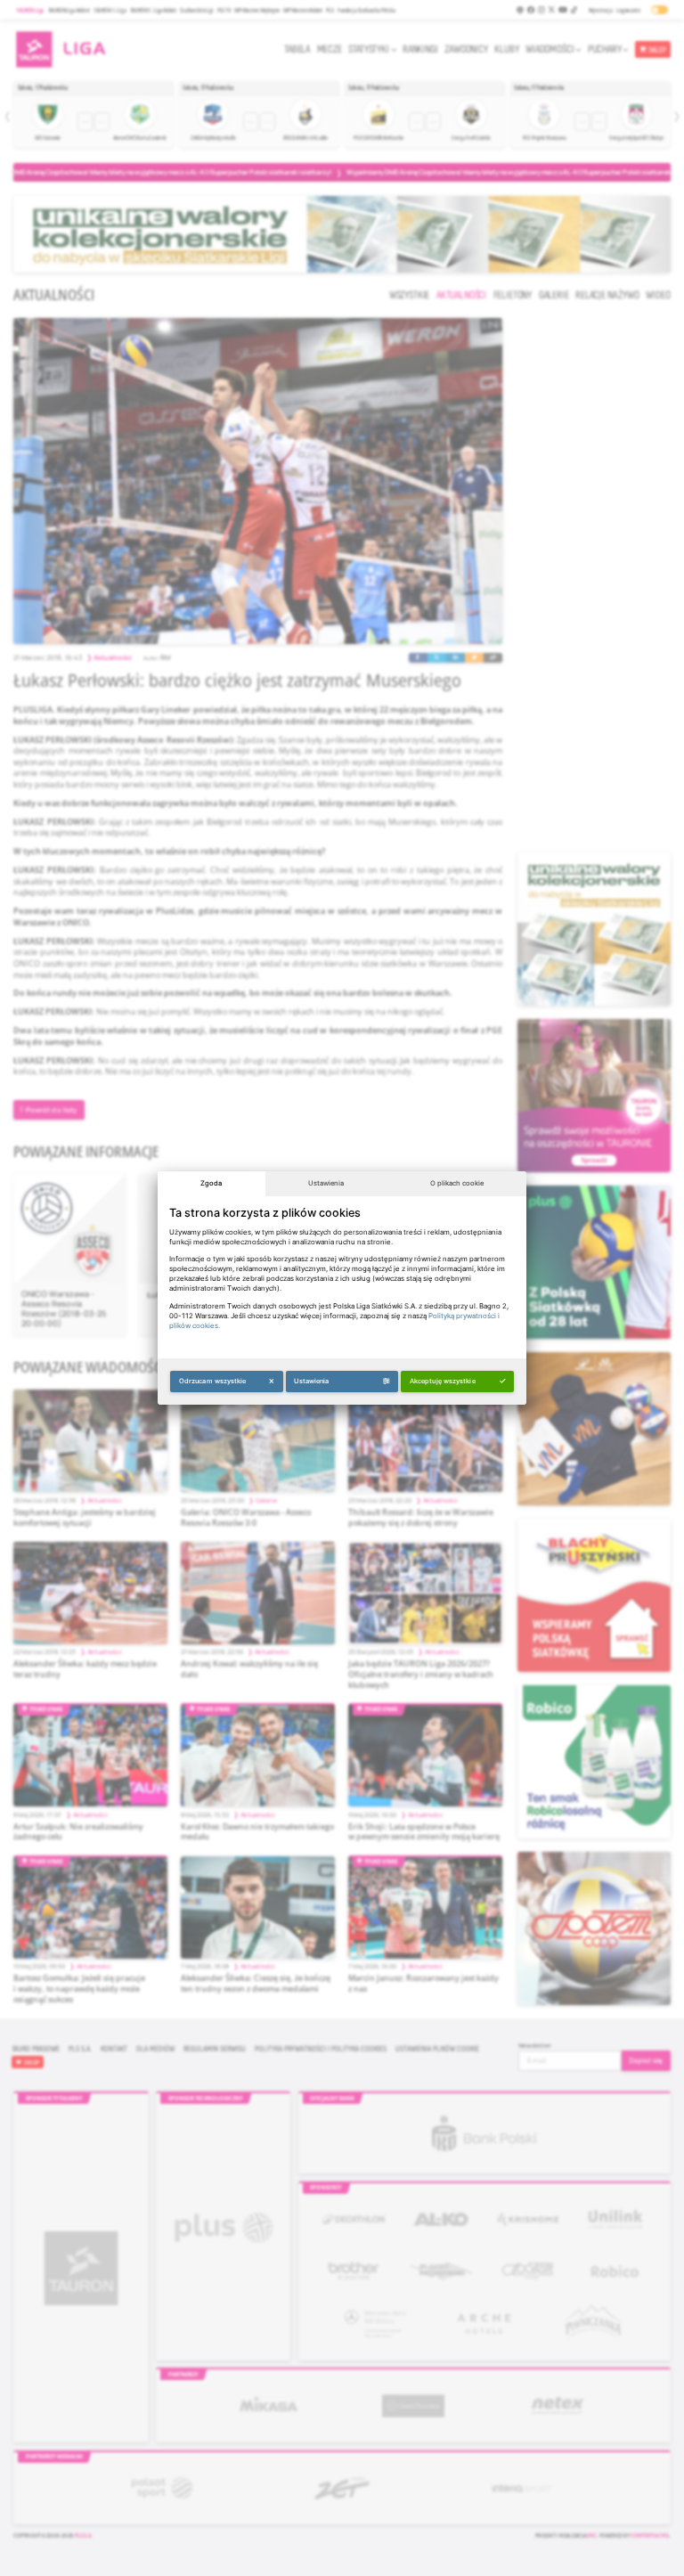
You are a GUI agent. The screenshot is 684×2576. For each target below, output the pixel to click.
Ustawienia (326, 1183)
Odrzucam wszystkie (213, 1381)
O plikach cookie (457, 1183)
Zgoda (211, 1183)
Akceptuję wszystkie (443, 1381)
